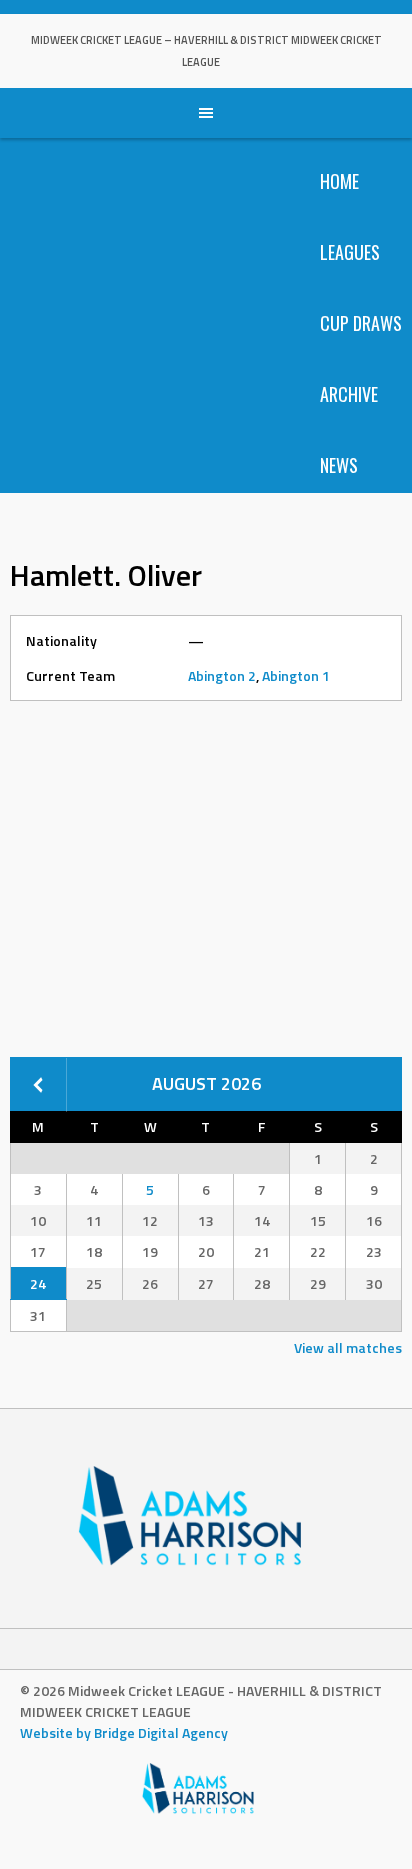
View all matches (348, 1347)
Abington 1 (296, 675)
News (339, 465)
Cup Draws (361, 323)
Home (339, 181)
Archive (349, 394)
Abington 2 (222, 675)
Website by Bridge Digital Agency (124, 1732)
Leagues (350, 252)
